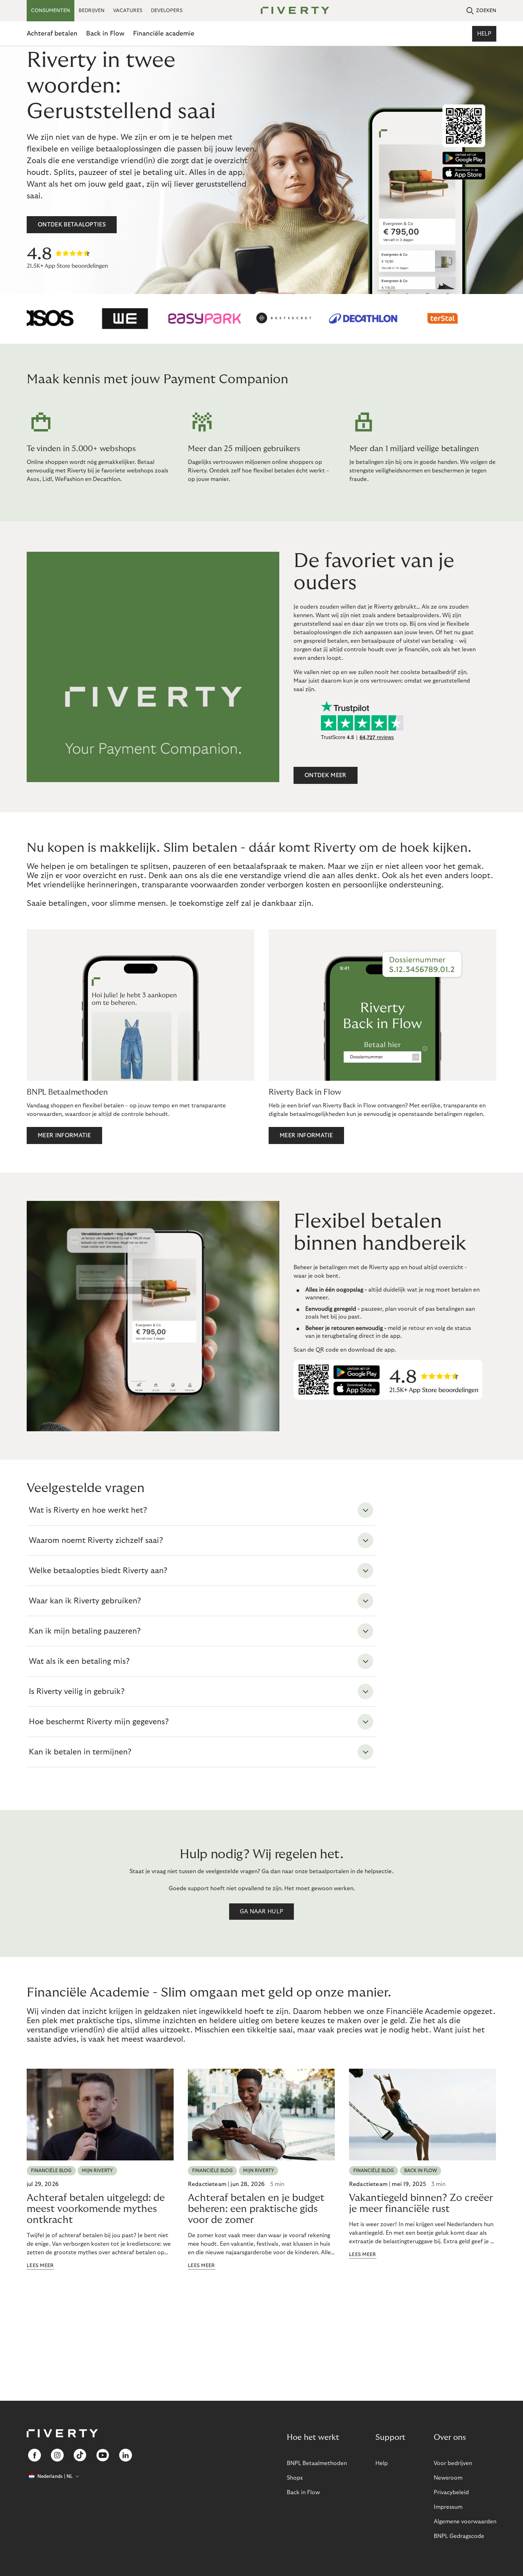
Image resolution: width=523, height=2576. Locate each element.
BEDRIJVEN (92, 11)
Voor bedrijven (453, 2463)
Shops (295, 2478)
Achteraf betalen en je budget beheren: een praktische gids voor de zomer (256, 2209)
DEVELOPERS (167, 11)
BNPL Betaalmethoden (67, 1092)
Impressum (448, 2507)
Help (484, 34)
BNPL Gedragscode (459, 2536)
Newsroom (448, 2478)
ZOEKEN (486, 11)
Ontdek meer (326, 775)
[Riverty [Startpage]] (292, 11)
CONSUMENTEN (51, 11)
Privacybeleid (451, 2492)
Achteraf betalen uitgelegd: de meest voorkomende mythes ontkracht (96, 2209)
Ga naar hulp (262, 1912)
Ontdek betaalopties (72, 225)
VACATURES (128, 11)
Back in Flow (105, 34)
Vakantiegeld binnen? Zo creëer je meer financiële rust (421, 2203)
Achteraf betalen (52, 34)
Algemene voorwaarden (465, 2522)
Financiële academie (164, 34)
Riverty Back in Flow (305, 1092)
